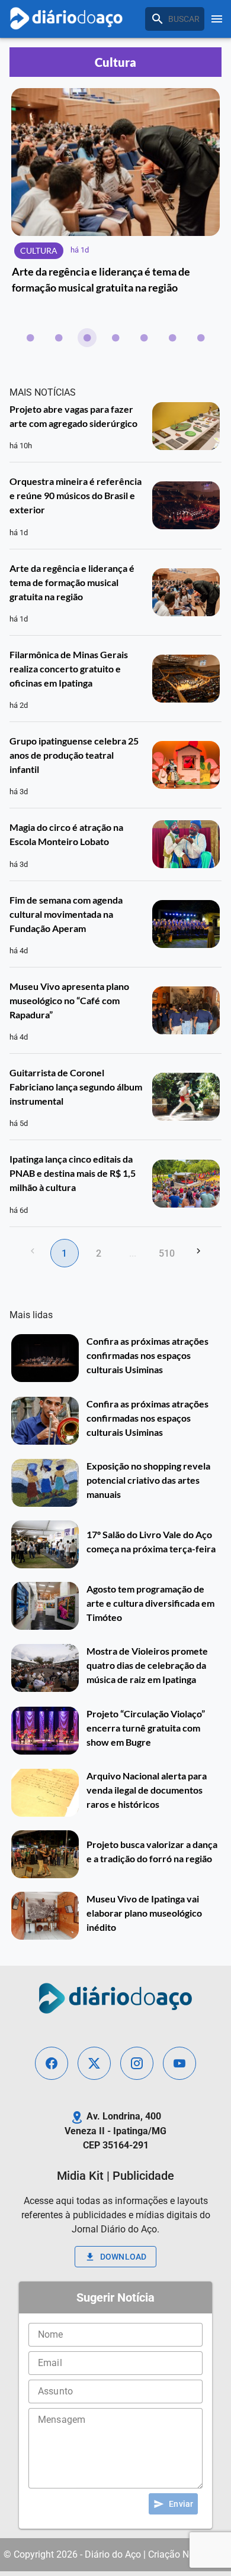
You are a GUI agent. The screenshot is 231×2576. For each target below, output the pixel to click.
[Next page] (198, 1251)
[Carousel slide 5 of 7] (144, 338)
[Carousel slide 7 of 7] (201, 338)
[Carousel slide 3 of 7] (87, 338)
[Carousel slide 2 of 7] (59, 338)
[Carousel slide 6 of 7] (172, 338)
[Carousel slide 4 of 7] (115, 338)
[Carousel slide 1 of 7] (30, 338)
